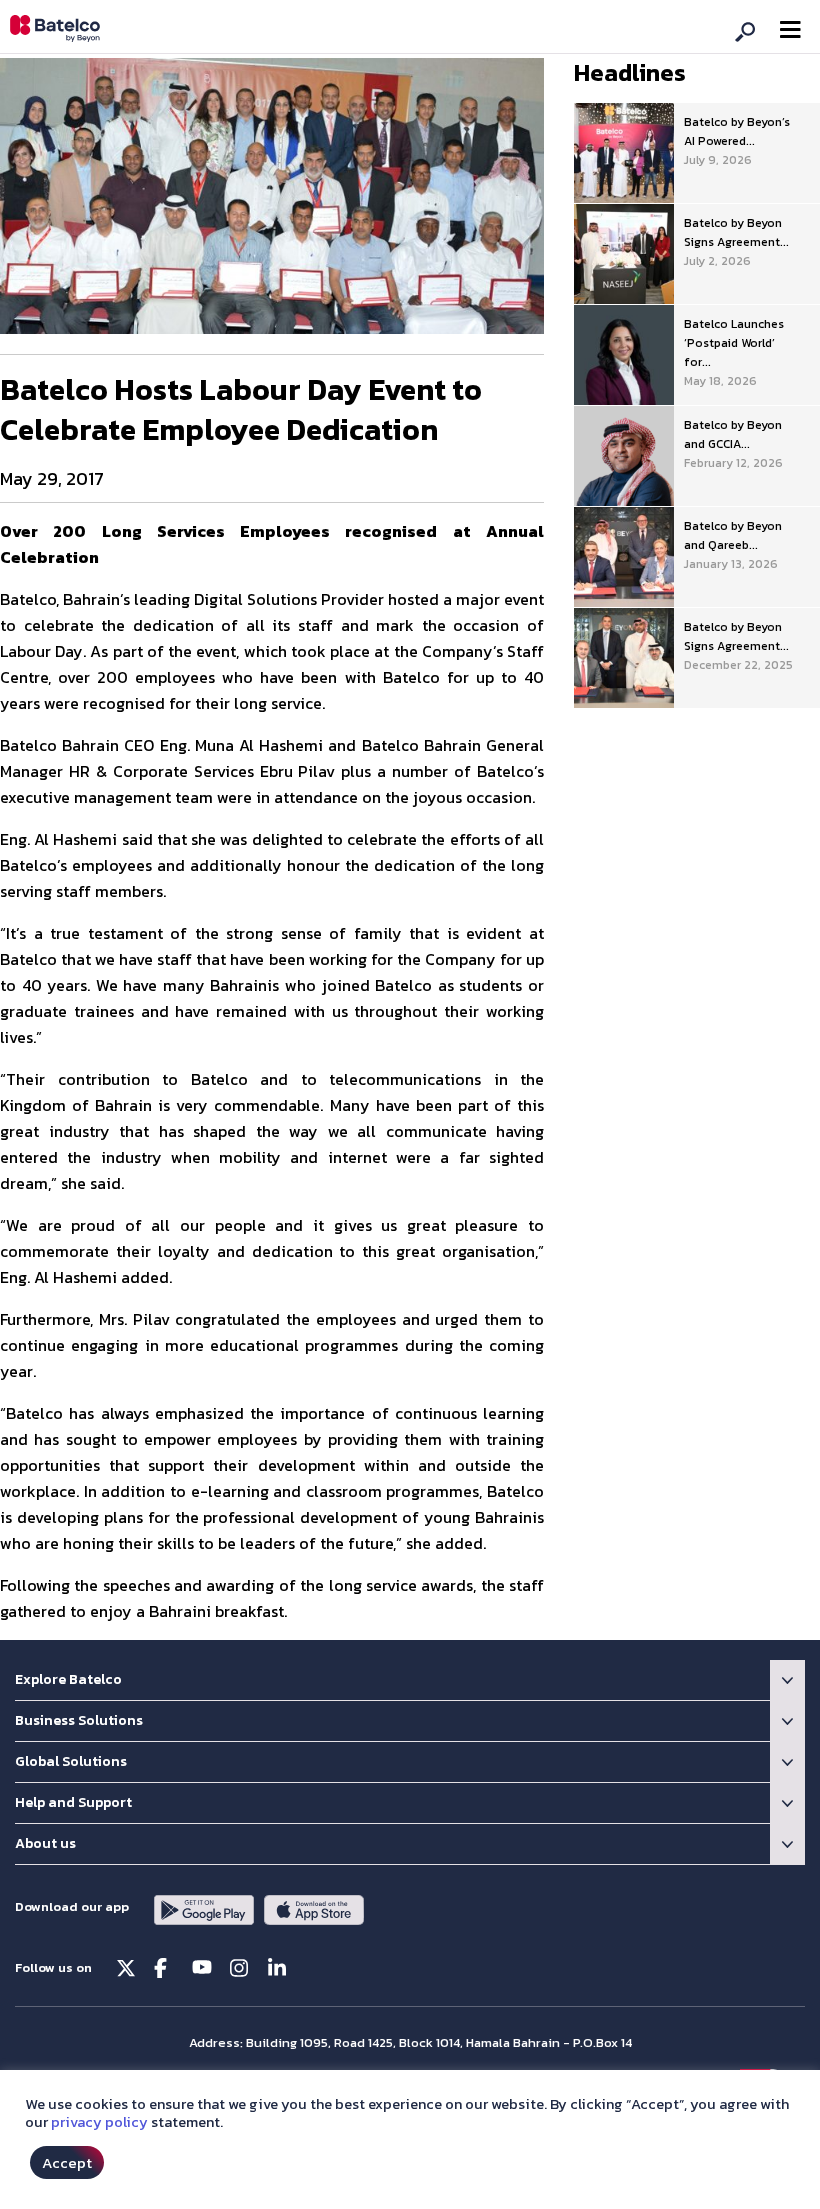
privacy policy (99, 2122)
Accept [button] (67, 2162)
